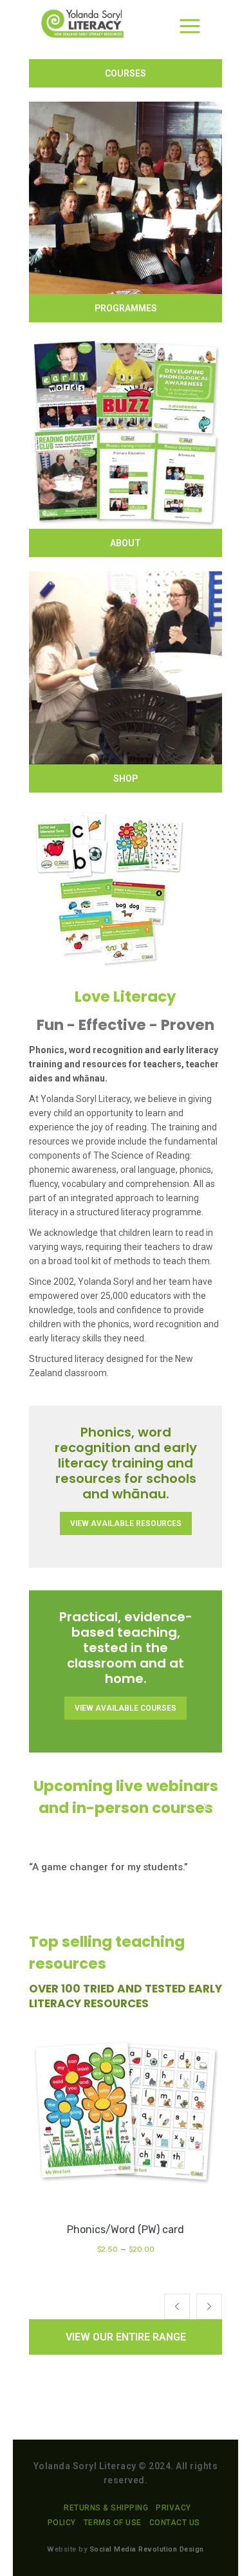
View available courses (126, 1708)
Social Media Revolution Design (147, 2549)
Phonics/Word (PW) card (126, 2230)
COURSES (126, 73)
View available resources (126, 1523)
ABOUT (126, 543)
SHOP (126, 778)
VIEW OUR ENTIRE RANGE (126, 2337)
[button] (177, 2306)
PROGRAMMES (126, 308)
